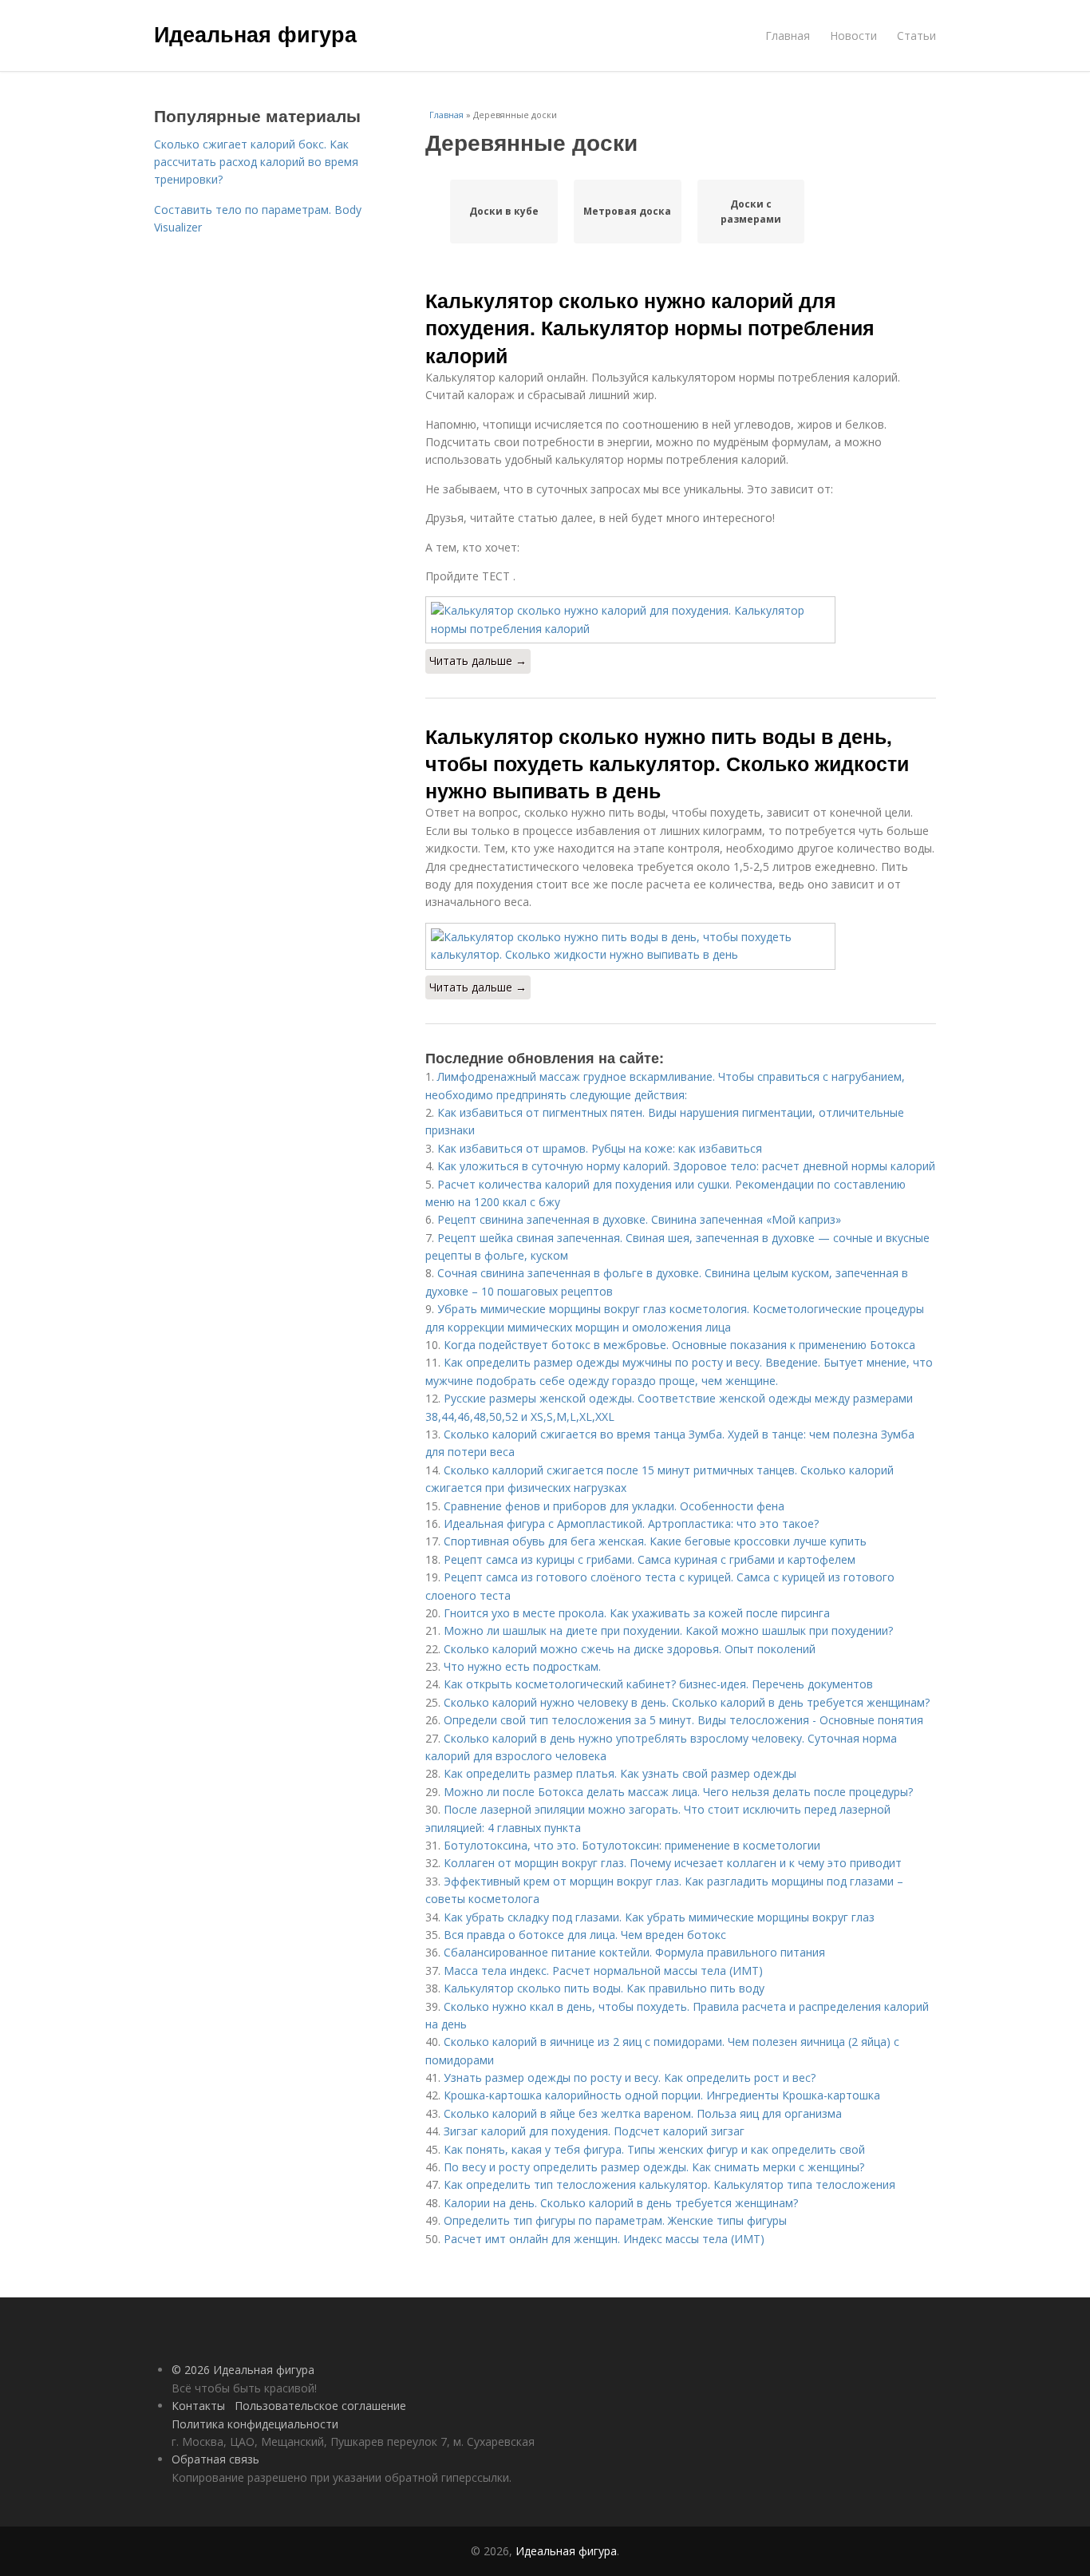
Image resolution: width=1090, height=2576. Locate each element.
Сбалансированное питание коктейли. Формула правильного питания (634, 1952)
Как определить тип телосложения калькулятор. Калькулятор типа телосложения (669, 2184)
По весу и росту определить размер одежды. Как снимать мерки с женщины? (654, 2167)
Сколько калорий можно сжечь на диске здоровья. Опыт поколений (630, 1649)
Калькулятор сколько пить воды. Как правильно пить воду (604, 1988)
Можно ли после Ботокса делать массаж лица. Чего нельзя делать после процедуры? (678, 1792)
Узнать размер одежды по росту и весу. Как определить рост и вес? (630, 2077)
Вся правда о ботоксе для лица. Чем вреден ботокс (585, 1935)
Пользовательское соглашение (320, 2406)
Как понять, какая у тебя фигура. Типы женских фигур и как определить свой (654, 2149)
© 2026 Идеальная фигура (243, 2370)
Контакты (198, 2406)
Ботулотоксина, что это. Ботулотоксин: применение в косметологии (632, 1845)
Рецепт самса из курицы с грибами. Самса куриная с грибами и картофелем (650, 1559)
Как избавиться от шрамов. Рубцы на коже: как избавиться (600, 1148)
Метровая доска (627, 211)
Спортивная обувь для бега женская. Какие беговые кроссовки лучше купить (655, 1541)
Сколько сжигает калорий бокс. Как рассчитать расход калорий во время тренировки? (256, 162)
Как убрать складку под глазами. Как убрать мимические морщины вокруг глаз (659, 1917)
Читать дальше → (478, 661)
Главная (788, 36)
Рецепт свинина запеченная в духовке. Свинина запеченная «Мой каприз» (639, 1219)
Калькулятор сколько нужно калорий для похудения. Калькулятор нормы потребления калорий (650, 328)
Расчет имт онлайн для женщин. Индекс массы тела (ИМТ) (604, 2239)
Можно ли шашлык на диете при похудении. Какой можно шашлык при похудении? (668, 1630)
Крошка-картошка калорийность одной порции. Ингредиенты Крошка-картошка (662, 2095)
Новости (853, 36)
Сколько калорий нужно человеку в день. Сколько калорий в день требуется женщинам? (687, 1702)
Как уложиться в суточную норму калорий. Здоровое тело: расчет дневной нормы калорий (686, 1166)
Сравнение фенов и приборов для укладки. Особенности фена (614, 1506)
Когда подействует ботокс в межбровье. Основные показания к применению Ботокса (679, 1345)
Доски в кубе (504, 211)
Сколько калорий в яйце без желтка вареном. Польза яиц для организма (643, 2113)
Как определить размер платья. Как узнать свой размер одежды (620, 1773)
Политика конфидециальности (255, 2424)
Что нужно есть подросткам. (522, 1666)
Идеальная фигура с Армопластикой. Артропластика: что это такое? (631, 1523)
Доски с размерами (751, 212)
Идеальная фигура (255, 34)
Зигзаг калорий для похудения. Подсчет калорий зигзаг (594, 2131)
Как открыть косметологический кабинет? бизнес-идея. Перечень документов (658, 1684)
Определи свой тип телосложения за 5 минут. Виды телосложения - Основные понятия (683, 1720)
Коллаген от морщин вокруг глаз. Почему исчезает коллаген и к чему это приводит (673, 1863)
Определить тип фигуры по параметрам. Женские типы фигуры (615, 2220)
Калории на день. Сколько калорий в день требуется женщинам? (621, 2203)
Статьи (916, 36)
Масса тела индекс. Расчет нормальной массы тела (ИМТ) (603, 1971)
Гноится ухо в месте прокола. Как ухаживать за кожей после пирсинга (637, 1613)
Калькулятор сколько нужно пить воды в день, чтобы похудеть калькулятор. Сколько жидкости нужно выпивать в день (667, 764)
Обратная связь (215, 2459)
